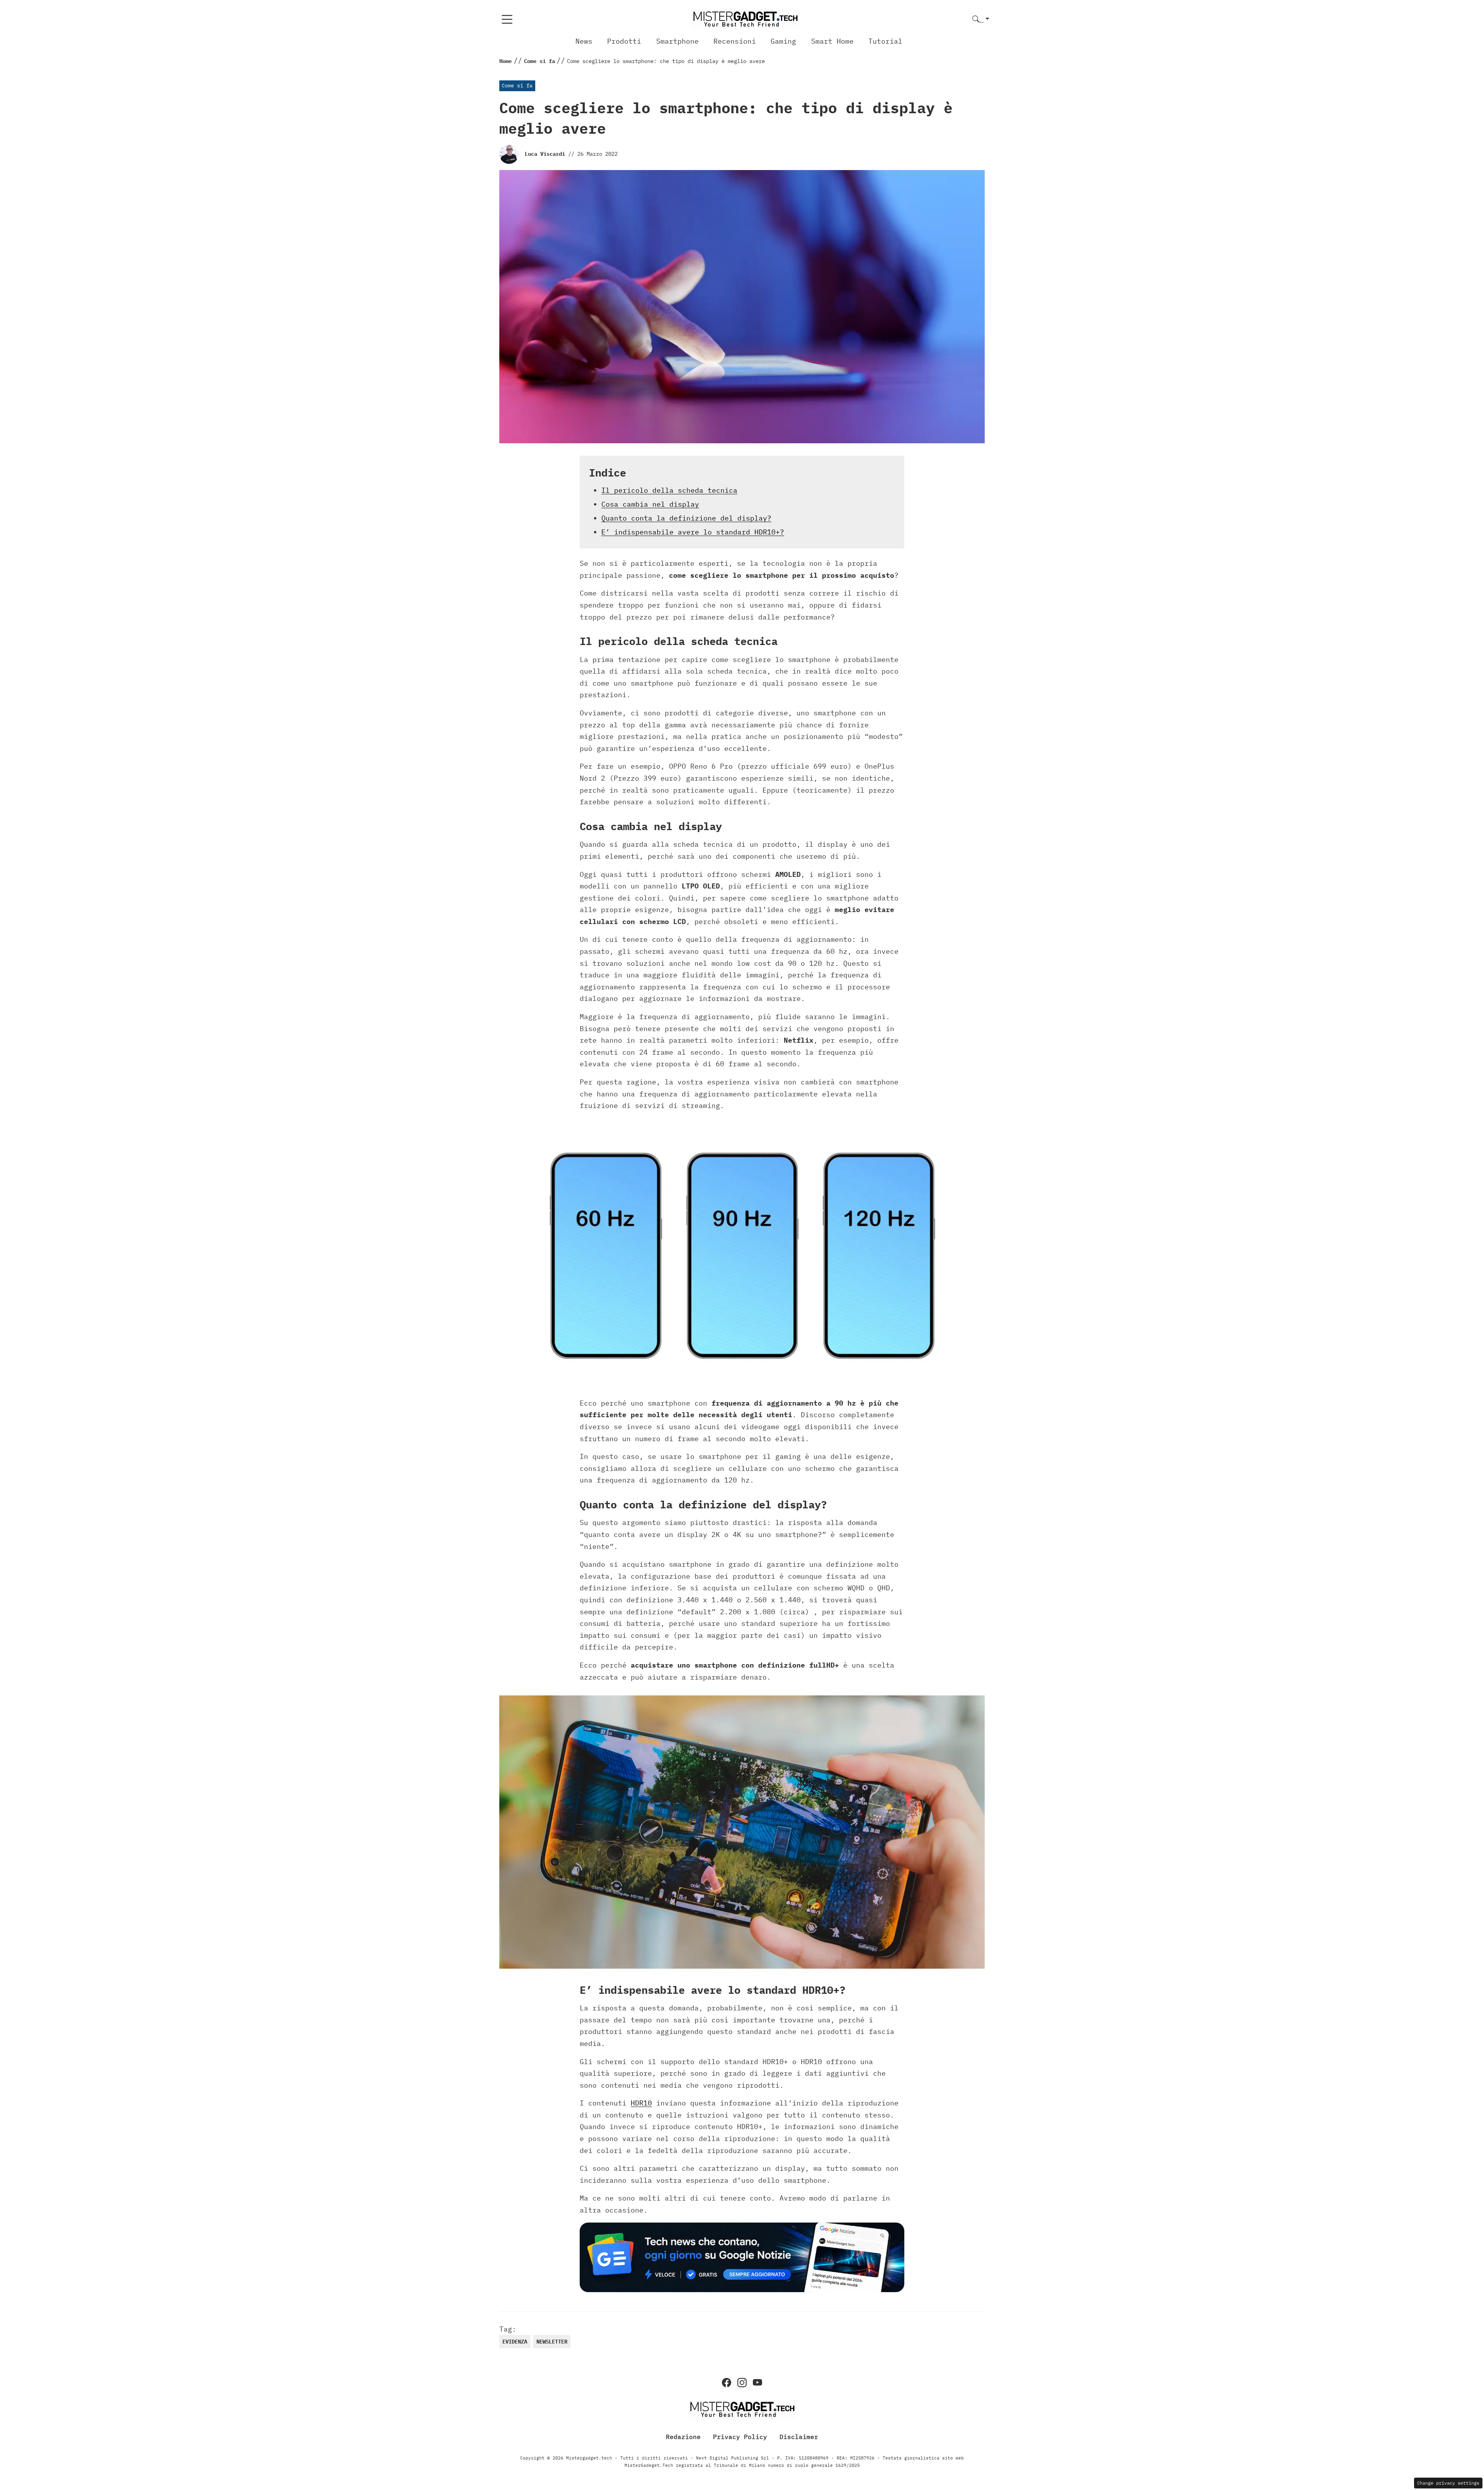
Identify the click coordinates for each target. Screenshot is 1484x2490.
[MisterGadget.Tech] (745, 19)
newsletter (552, 2342)
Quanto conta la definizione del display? (686, 518)
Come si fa (517, 86)
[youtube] (757, 2383)
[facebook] (727, 2383)
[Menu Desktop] (507, 19)
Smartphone (677, 41)
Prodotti (624, 41)
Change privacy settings (1448, 2483)
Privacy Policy (740, 2437)
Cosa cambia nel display (650, 504)
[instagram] (742, 2383)
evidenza (515, 2342)
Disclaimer (799, 2437)
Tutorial (885, 41)
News (584, 41)
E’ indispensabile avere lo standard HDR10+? (693, 532)
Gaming (783, 41)
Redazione (683, 2437)
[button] (981, 20)
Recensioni (735, 41)
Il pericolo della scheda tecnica (669, 490)
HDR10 (641, 2103)
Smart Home (832, 41)
